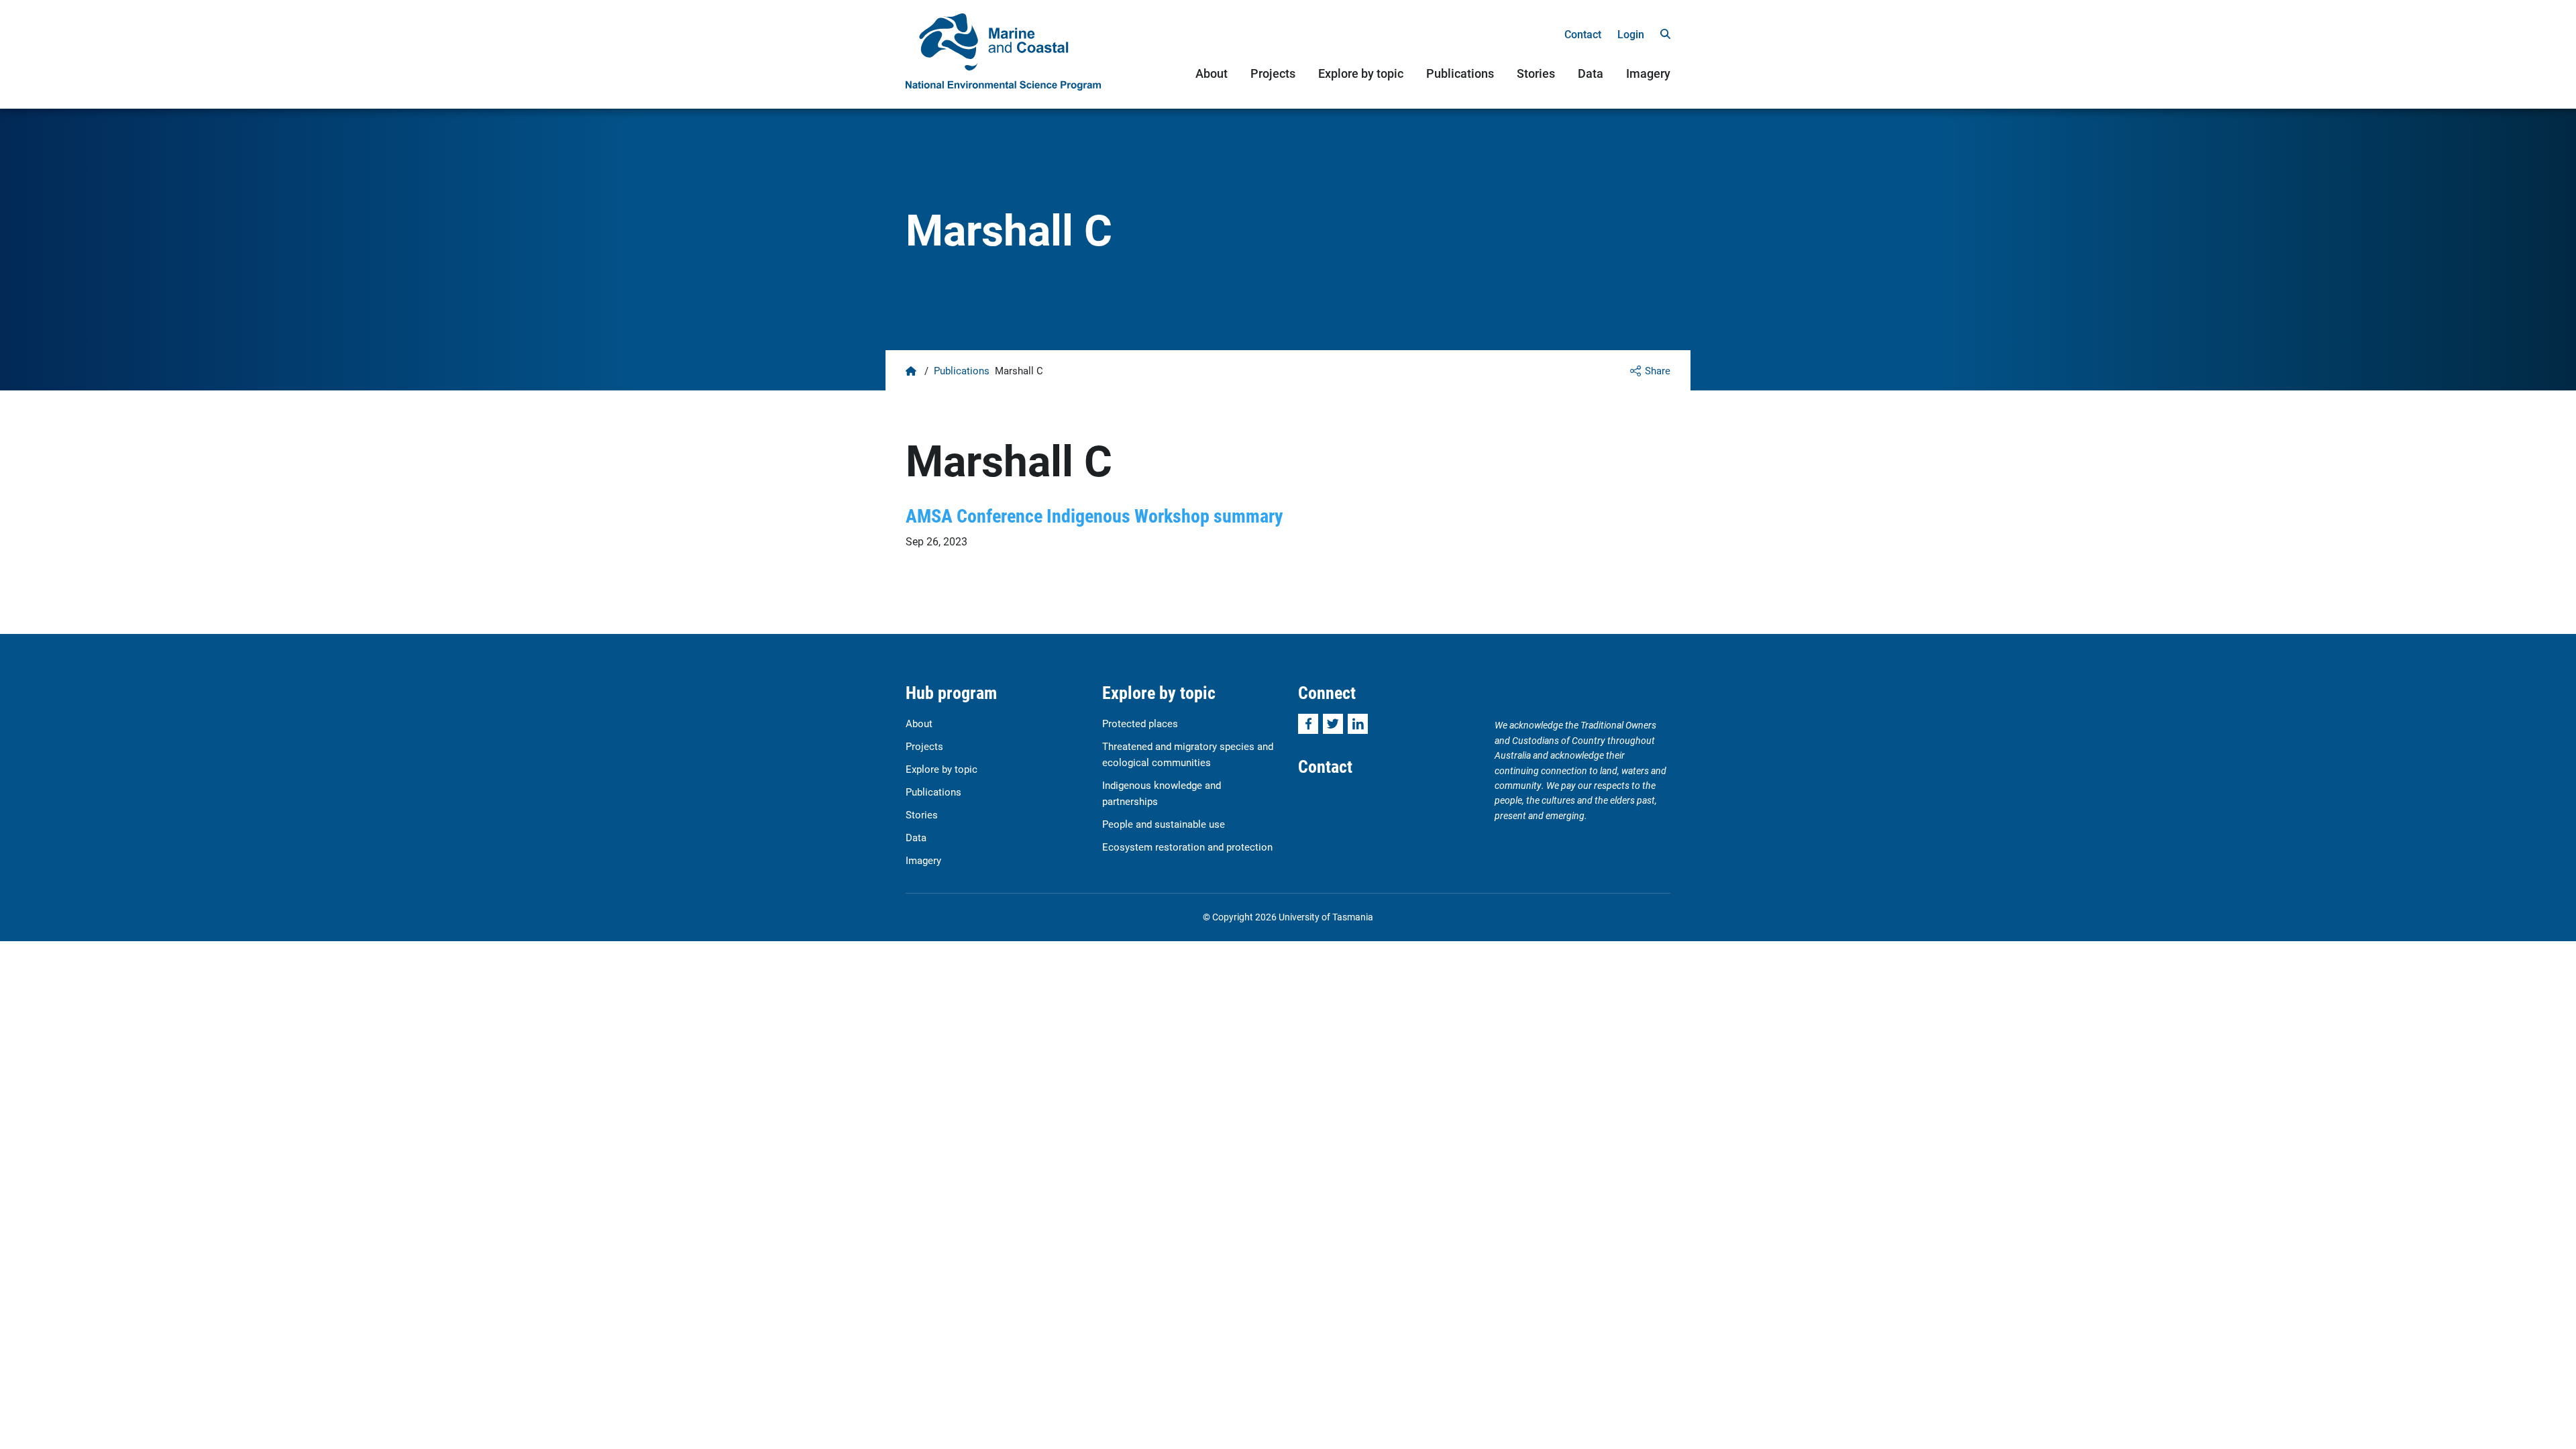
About (1212, 73)
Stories (1536, 73)
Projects (1273, 73)
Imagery (1648, 73)
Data (1591, 73)
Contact (1583, 34)
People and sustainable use (1164, 824)
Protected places (1140, 723)
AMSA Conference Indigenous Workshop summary (1094, 515)
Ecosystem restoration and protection (1187, 847)
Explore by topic (1361, 73)
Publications (1460, 73)
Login (1631, 34)
